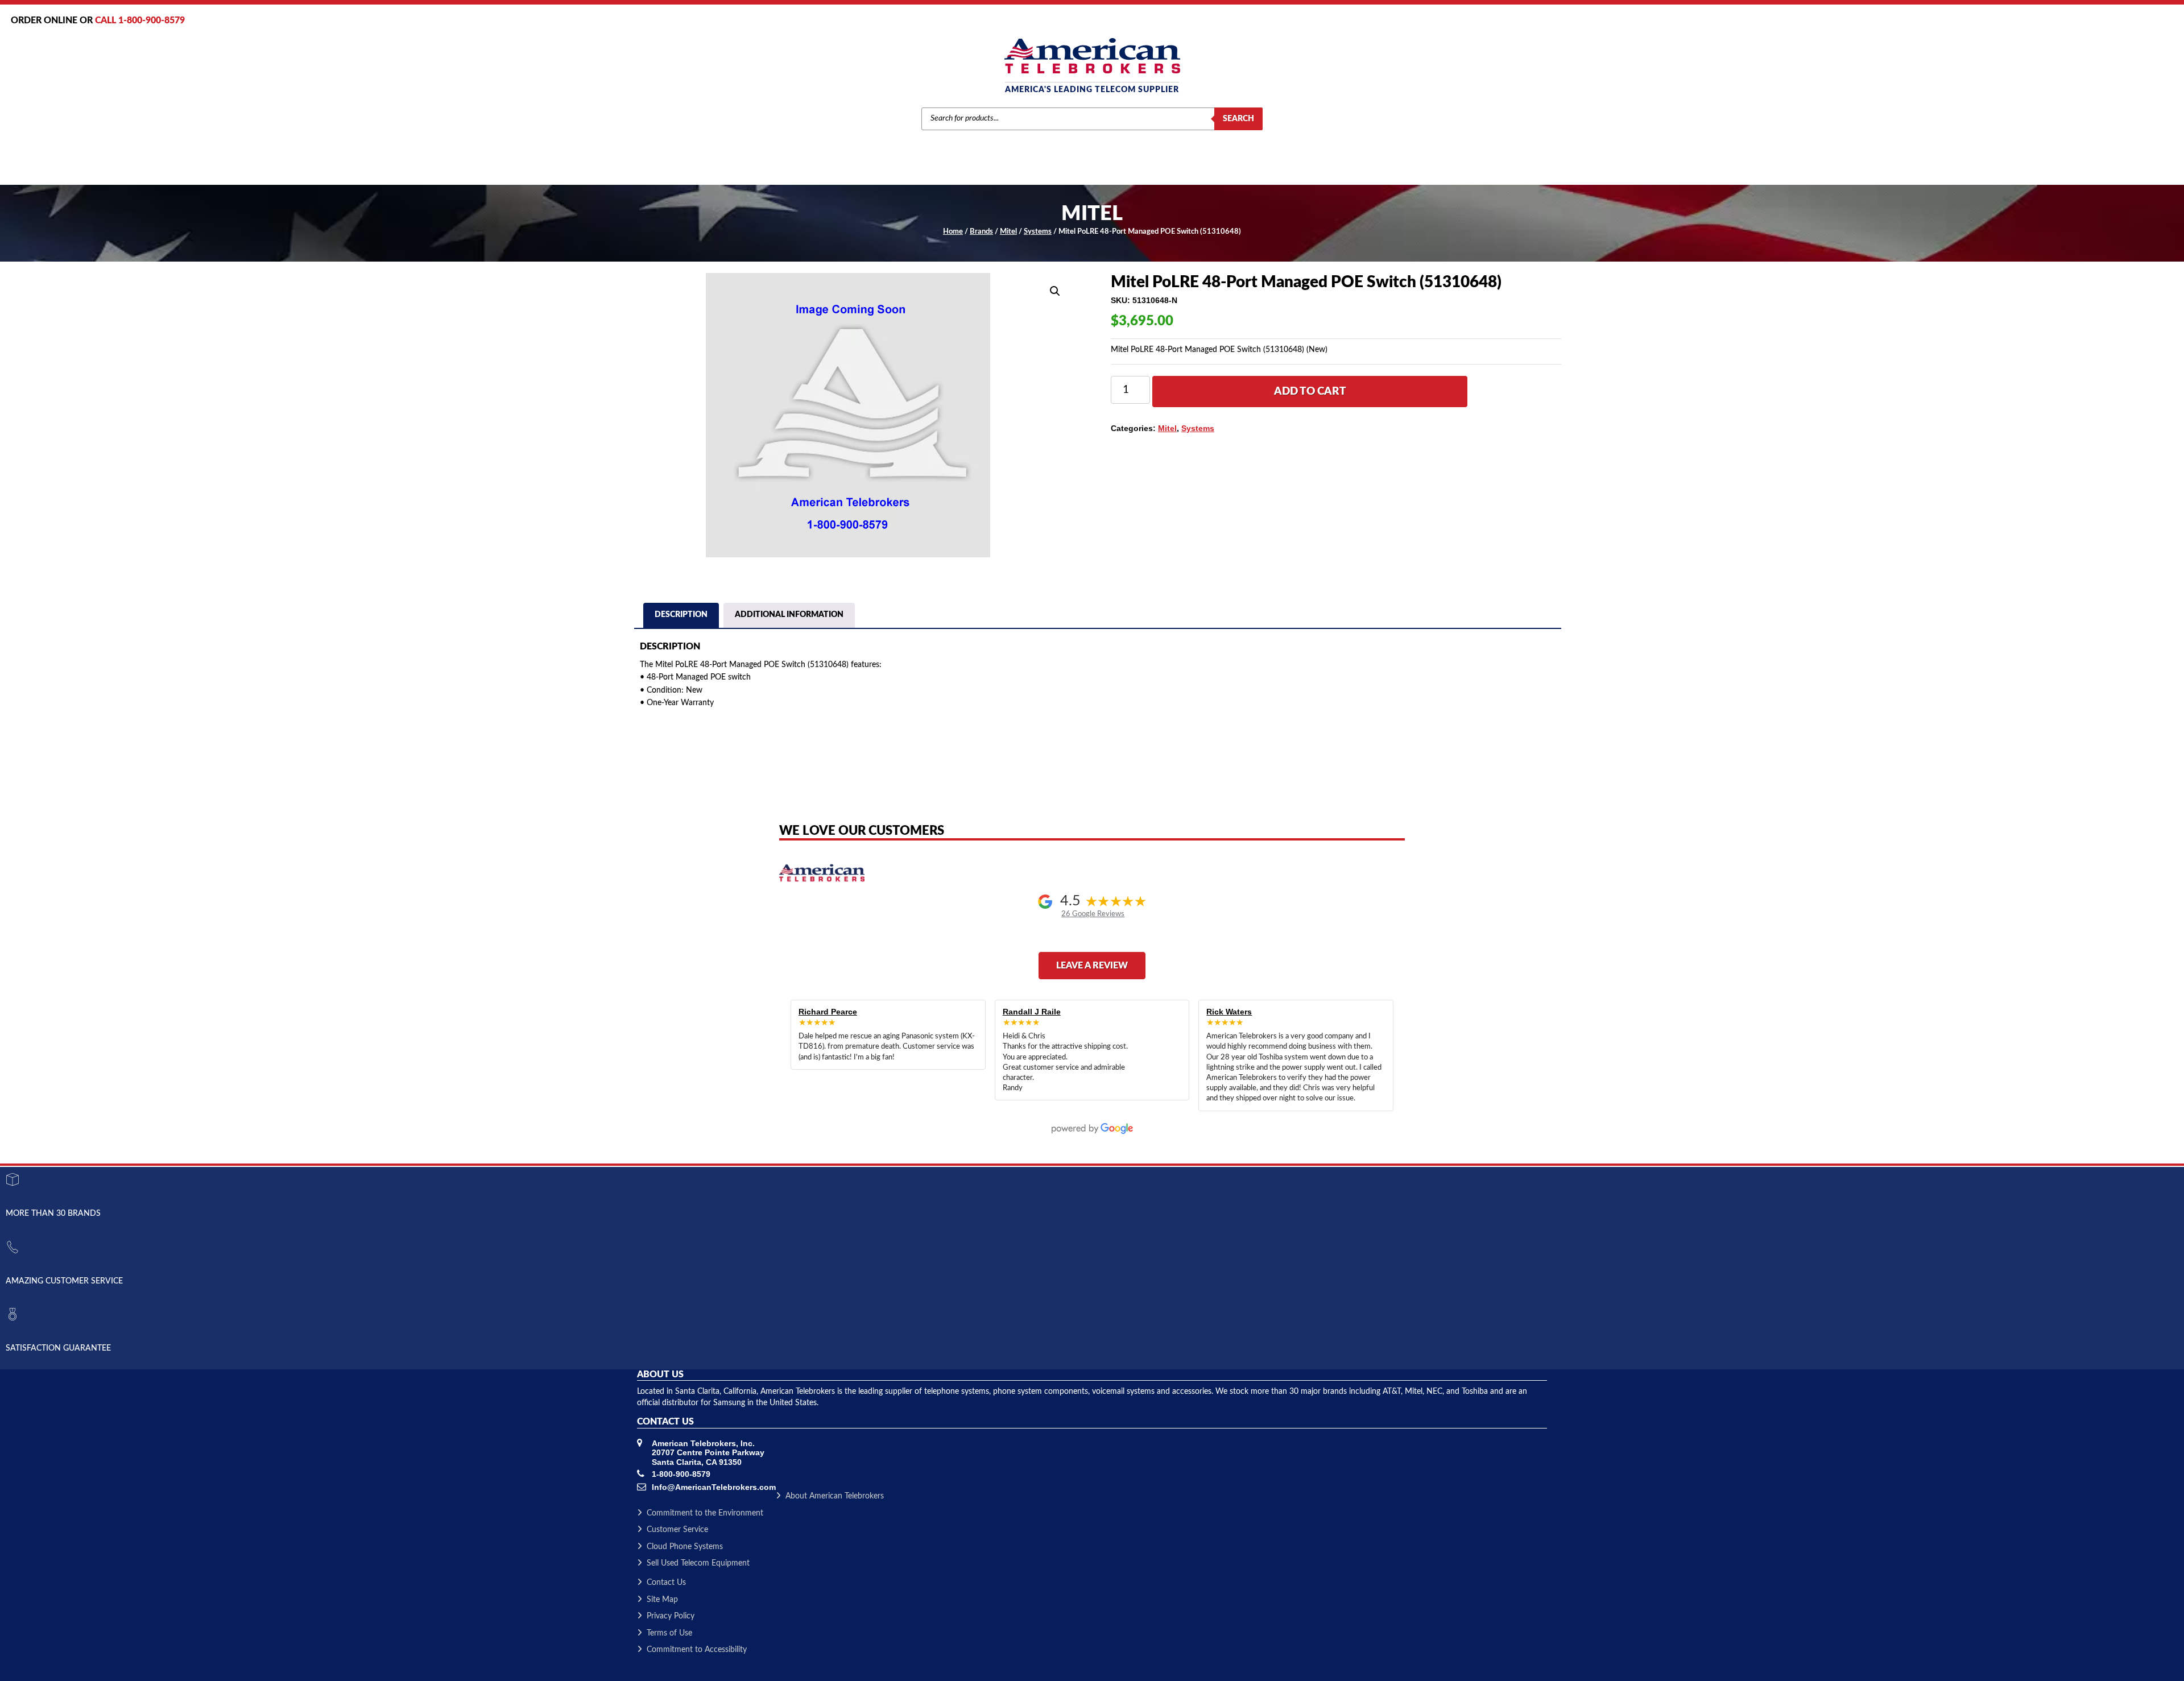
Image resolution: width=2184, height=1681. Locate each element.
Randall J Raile (1032, 1012)
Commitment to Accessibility (697, 1650)
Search (1238, 119)
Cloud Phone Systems (685, 1547)
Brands (981, 232)
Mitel (1008, 232)
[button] (1055, 291)
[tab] (681, 616)
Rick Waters (1229, 1012)
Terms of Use (669, 1633)
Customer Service (677, 1530)
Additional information (789, 615)
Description (681, 615)
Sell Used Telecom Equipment (698, 1563)
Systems (1038, 232)
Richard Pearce (828, 1012)
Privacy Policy (671, 1616)
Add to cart (1310, 392)
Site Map (662, 1600)
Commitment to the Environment (705, 1513)
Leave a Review (1092, 966)
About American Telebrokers (835, 1496)
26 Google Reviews (1093, 914)
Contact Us (666, 1583)
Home (953, 232)
